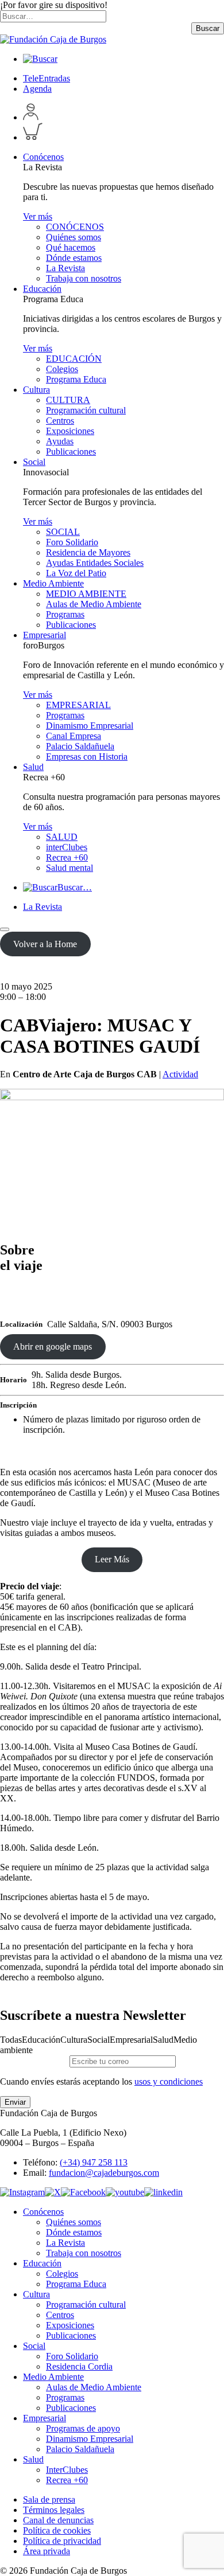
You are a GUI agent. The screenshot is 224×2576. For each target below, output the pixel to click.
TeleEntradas (47, 78)
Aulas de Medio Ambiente (94, 604)
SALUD (62, 837)
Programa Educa (76, 379)
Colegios (62, 369)
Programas (65, 614)
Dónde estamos (74, 258)
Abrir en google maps (53, 1346)
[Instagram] (22, 2192)
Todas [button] (11, 2040)
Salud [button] (163, 2040)
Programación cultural (86, 410)
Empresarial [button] (131, 2040)
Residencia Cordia (79, 2366)
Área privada (47, 2551)
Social (34, 462)
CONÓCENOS (75, 227)
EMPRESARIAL (78, 705)
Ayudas (60, 441)
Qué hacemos (71, 247)
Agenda (37, 89)
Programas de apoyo (83, 2428)
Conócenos (43, 157)
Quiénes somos (74, 237)
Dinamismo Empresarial (90, 726)
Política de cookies (57, 2530)
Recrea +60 (67, 857)
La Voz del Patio (76, 573)
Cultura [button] (74, 2040)
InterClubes (67, 2470)
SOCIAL (63, 532)
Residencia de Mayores (88, 552)
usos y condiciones (169, 2081)
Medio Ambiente (53, 583)
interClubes (67, 847)
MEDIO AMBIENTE (86, 594)
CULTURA (68, 400)
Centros (60, 421)
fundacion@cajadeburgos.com (104, 2173)
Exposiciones (70, 431)
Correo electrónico (34, 2061)
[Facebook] (83, 2192)
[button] (40, 59)
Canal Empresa (74, 736)
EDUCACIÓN (74, 359)
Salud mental (69, 868)
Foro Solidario (72, 542)
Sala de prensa (49, 2499)
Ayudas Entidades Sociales (95, 563)
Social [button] (99, 2040)
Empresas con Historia (87, 757)
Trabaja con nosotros (84, 278)
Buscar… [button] (75, 887)
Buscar (208, 28)
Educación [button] (41, 2040)
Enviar (15, 2102)
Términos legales (54, 2510)
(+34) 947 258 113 (94, 2162)
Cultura (36, 390)
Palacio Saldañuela (80, 746)
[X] (53, 2192)
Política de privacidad (62, 2541)
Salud (33, 767)
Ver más (38, 216)
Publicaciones (71, 452)
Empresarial (45, 635)
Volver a (45, 944)
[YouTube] (125, 2192)
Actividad (180, 1074)
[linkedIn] (163, 2192)
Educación (42, 289)
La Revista (65, 268)
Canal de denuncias (58, 2520)
